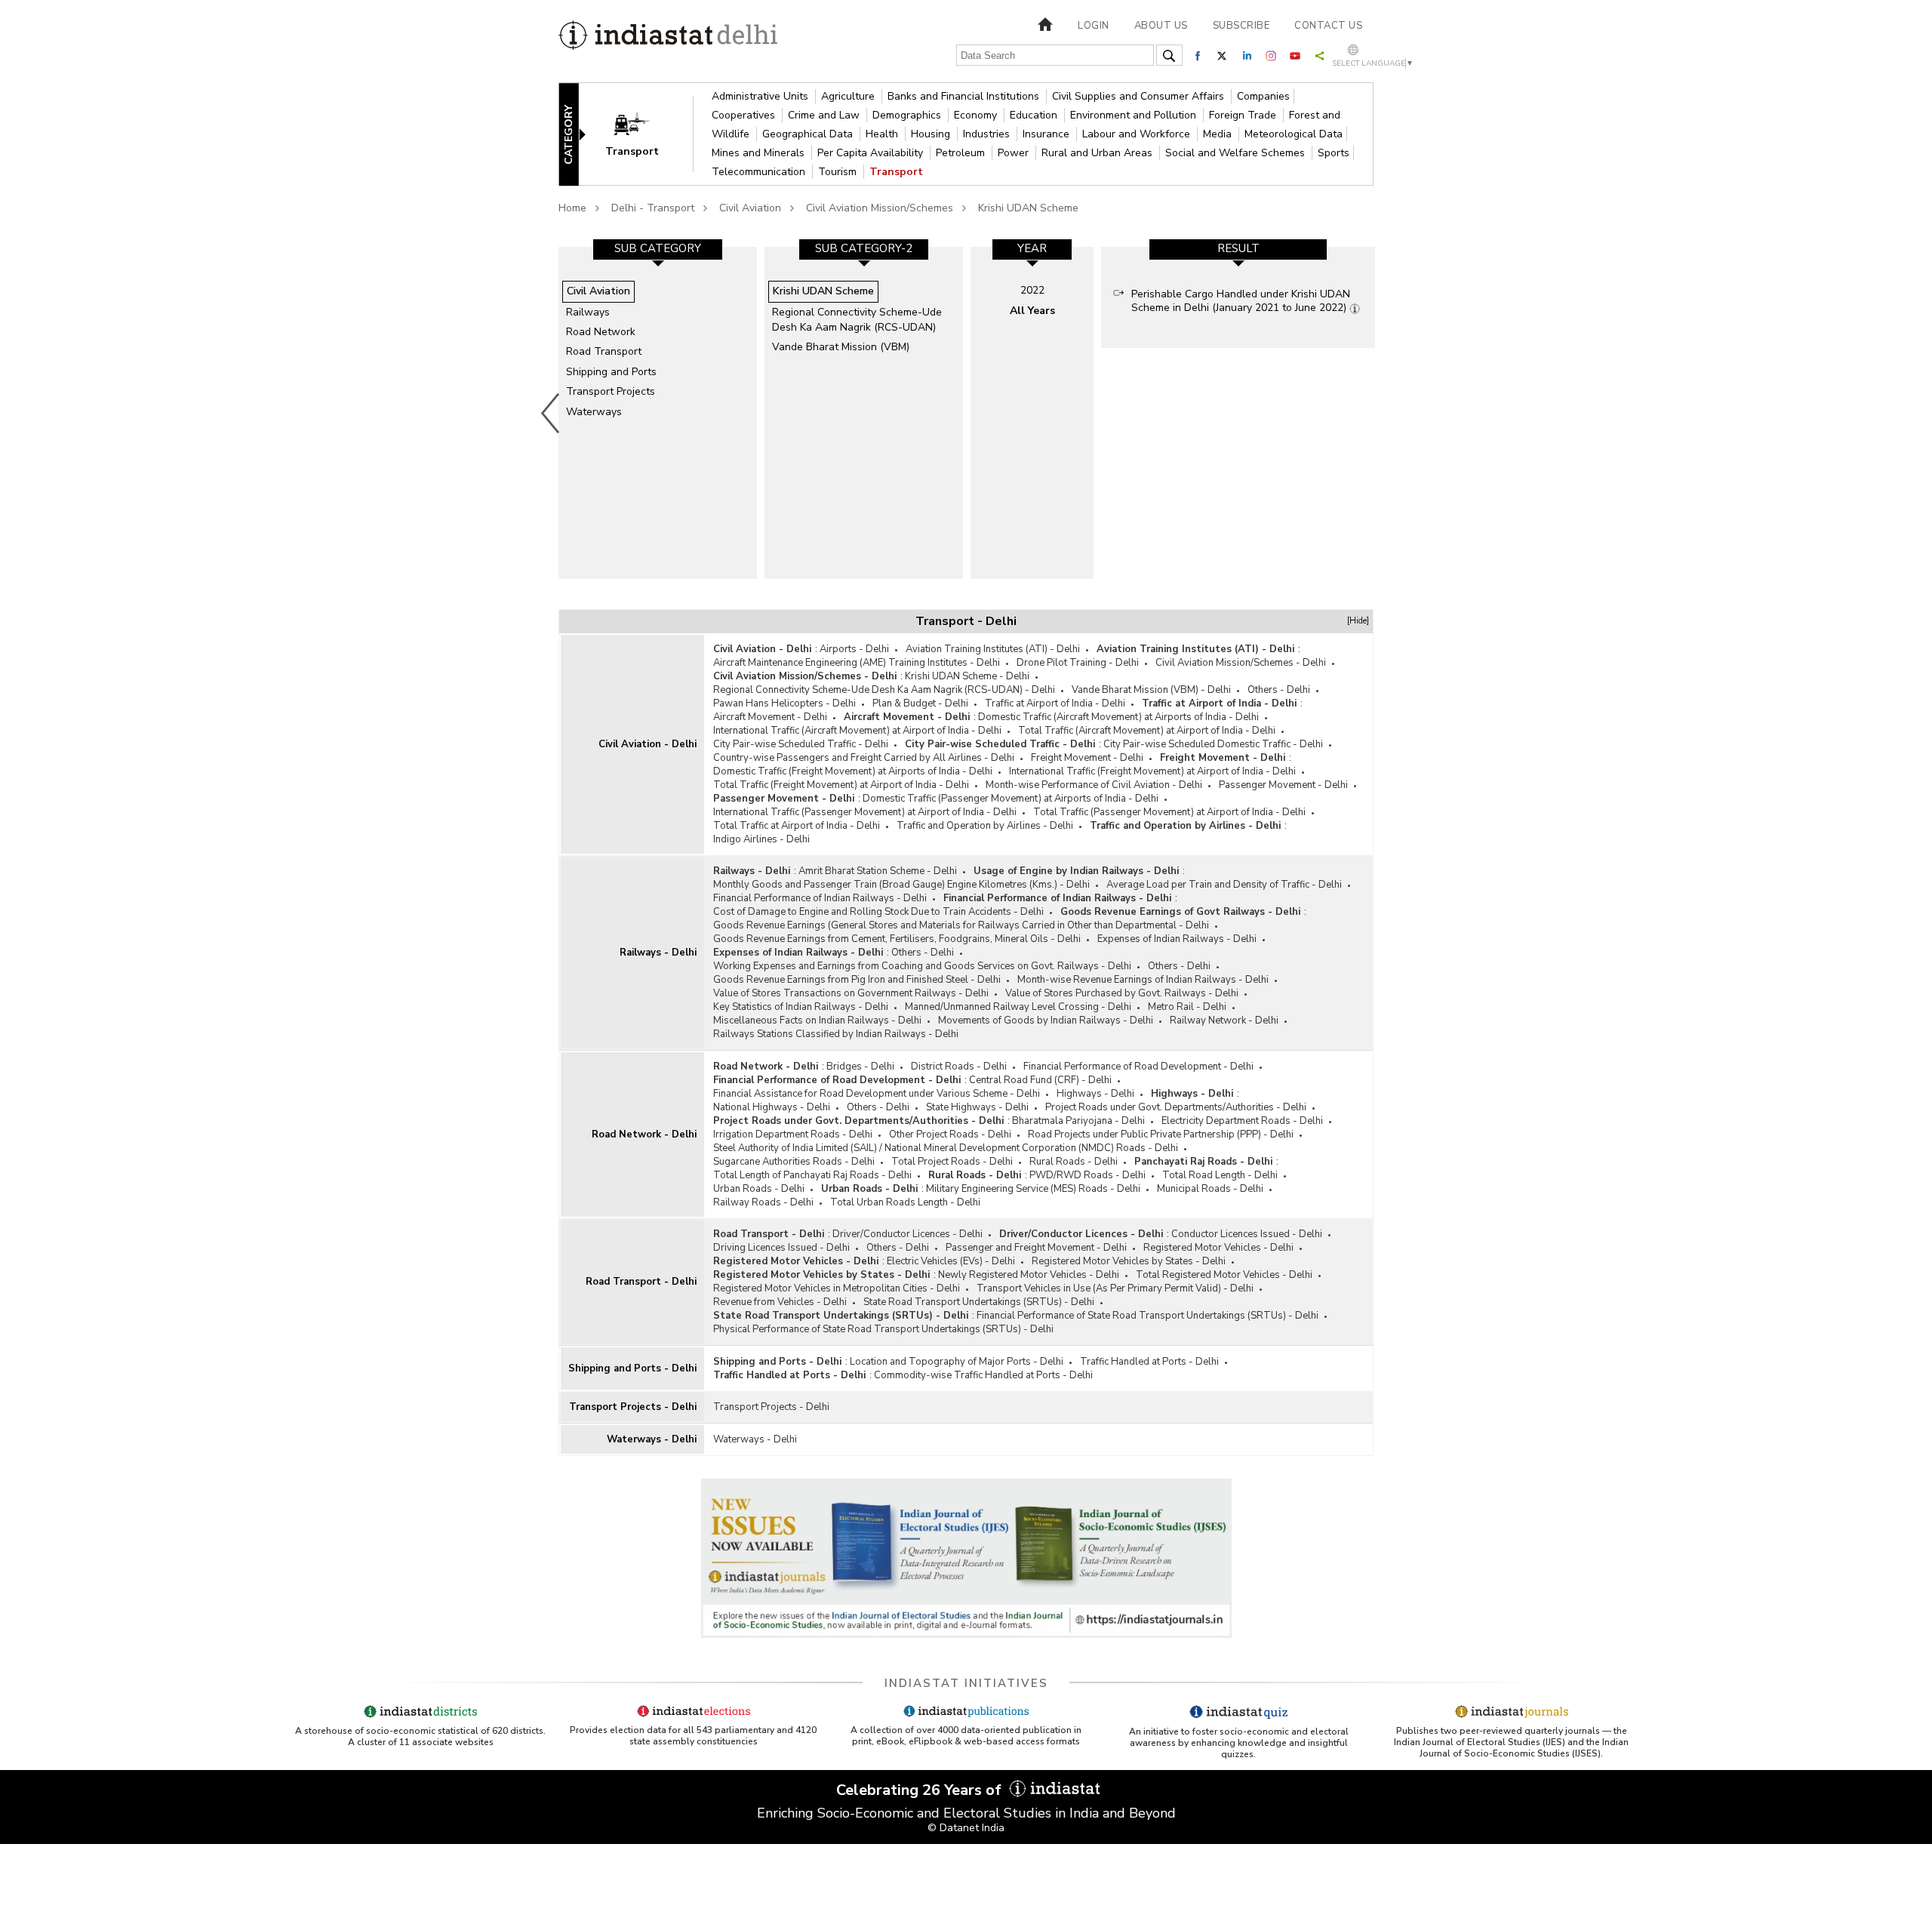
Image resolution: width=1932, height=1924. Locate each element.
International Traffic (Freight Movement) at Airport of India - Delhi (1152, 771)
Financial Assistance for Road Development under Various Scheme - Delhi (877, 1094)
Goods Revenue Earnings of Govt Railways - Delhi (1180, 912)
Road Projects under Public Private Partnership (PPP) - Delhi (1161, 1134)
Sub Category (658, 248)
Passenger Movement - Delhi (1283, 785)
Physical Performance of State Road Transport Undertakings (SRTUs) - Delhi (883, 1329)
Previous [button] (551, 413)
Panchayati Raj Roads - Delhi (1203, 1162)
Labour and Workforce (1138, 134)
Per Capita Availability (872, 153)
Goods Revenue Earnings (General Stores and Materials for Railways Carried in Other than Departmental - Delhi (961, 925)
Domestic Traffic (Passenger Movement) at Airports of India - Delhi (1011, 799)
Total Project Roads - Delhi (952, 1162)
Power (1015, 153)
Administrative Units (761, 96)
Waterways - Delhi (652, 1439)
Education (1035, 115)
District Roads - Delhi (959, 1067)
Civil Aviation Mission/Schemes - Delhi (1241, 663)
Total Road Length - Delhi (1220, 1175)
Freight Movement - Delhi (1087, 758)
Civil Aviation (750, 208)
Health (883, 134)
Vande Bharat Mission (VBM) (841, 347)
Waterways (594, 412)
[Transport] (642, 133)
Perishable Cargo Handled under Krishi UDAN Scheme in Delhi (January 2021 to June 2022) (1241, 301)
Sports (1334, 153)
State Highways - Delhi (977, 1107)
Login (1094, 26)
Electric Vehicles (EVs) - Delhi (951, 1261)
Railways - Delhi (658, 953)
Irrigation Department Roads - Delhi (793, 1134)
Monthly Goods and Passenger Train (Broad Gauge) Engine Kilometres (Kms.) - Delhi (901, 885)
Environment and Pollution (1135, 115)
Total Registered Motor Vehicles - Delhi (1224, 1275)
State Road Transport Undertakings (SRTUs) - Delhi (979, 1302)
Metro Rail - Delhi (1187, 1007)
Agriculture (849, 96)
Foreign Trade (1244, 115)
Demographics (908, 115)
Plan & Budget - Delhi (920, 703)
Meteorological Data (1294, 134)
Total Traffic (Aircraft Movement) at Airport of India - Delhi (1147, 731)
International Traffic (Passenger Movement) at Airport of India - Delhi (865, 812)
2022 (1032, 290)
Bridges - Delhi (860, 1067)
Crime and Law (825, 115)
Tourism (839, 172)
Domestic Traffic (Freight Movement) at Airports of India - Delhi (853, 771)
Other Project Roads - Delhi (950, 1134)
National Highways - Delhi (772, 1107)
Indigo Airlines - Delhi (761, 839)
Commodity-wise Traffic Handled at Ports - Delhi (983, 1375)
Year (1032, 248)
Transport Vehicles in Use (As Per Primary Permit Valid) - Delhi (1115, 1288)
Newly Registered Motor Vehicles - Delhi (1029, 1275)
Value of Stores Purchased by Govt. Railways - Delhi (1122, 993)
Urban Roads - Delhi (759, 1189)
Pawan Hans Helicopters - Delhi (784, 703)
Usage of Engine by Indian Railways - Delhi (1076, 871)
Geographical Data (809, 134)
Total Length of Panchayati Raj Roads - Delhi (812, 1175)
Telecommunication (760, 172)
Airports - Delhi (854, 649)
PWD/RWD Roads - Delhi (1088, 1175)
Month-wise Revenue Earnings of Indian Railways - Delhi (1143, 980)
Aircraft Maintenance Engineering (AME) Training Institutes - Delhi (857, 663)
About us (1161, 26)
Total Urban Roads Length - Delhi (905, 1202)
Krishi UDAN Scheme (1028, 208)
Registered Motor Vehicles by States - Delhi (1129, 1261)
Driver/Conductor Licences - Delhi (908, 1234)
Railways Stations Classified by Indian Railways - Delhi (836, 1034)
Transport (896, 172)
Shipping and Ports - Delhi (632, 1368)
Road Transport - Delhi (641, 1282)
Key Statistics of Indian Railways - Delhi (801, 1007)
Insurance (1048, 134)
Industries (988, 134)
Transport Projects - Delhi (633, 1407)
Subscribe (1241, 26)
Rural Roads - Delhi (1074, 1162)
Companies (1263, 96)
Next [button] (1378, 413)
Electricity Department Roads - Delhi (1242, 1121)
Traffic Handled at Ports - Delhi (1149, 1362)
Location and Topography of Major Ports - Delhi (957, 1362)
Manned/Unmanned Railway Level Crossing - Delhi (1018, 1007)
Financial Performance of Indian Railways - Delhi (820, 898)
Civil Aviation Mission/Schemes (880, 208)
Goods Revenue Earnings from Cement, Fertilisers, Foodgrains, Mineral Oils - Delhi (897, 939)
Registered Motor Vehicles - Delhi (1218, 1248)
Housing (932, 134)
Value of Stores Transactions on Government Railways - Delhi (851, 993)
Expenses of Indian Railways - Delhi (1177, 939)
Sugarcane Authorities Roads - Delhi (794, 1162)
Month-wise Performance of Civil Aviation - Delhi (1094, 785)
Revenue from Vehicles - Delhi (780, 1302)
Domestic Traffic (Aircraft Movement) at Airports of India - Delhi (1118, 717)
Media (1219, 134)
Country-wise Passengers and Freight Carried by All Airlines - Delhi (864, 758)
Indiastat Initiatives (966, 1683)
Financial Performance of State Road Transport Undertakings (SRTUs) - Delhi (1148, 1316)
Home (572, 208)
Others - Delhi (1279, 690)
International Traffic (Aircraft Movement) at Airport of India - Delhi (857, 731)
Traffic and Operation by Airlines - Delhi (985, 826)
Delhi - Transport (653, 208)
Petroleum (962, 153)
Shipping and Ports (611, 372)
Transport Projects (611, 391)
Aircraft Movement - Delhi (770, 717)
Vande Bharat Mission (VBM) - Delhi (1151, 690)
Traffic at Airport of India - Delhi (1055, 703)
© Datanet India (966, 1828)
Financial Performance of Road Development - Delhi (1138, 1067)
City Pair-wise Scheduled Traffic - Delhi (801, 744)
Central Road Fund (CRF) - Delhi (1040, 1080)
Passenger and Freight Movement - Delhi (1036, 1248)
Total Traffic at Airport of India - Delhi (797, 826)
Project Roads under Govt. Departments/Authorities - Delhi (1176, 1107)
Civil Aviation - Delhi (648, 744)
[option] (658, 413)
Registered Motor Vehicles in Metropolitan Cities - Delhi (837, 1288)
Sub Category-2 (864, 248)
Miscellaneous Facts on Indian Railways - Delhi (817, 1020)
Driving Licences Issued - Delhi (781, 1248)
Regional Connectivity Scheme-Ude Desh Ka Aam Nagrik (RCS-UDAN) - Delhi (884, 690)
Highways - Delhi (1095, 1094)
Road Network (601, 332)
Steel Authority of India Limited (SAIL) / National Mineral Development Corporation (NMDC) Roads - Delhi (946, 1148)
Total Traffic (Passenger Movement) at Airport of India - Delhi (1169, 812)
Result (1238, 248)
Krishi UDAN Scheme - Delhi (967, 676)
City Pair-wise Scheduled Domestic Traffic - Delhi (1213, 744)
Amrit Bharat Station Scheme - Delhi (878, 871)
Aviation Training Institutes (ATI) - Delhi (993, 649)
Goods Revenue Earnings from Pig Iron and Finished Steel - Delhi (857, 980)
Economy (977, 115)
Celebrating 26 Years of (921, 1790)
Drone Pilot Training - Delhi (1078, 663)
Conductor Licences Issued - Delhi (1247, 1234)
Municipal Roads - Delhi (1210, 1189)
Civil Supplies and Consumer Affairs (1140, 96)
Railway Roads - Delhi (763, 1202)
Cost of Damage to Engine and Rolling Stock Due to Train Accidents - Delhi (878, 912)
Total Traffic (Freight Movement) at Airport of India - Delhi (841, 785)
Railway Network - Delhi (1224, 1020)
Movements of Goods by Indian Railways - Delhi (1046, 1020)
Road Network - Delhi (644, 1134)
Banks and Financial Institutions (965, 96)
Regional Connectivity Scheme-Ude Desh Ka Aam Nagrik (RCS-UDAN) (857, 320)
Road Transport (604, 351)
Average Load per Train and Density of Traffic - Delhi (1224, 885)
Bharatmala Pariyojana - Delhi (1078, 1121)
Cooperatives (745, 115)
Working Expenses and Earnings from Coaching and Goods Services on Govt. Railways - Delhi (922, 966)
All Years (1032, 311)
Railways (588, 312)
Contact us (1328, 26)
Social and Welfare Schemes (1237, 153)
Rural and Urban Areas (1098, 153)
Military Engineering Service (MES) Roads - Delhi (1033, 1189)
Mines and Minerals (760, 153)
